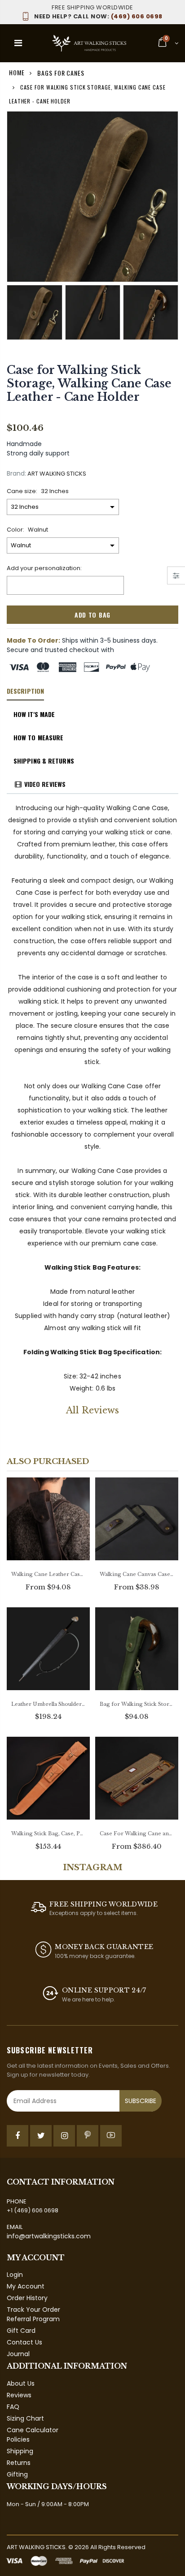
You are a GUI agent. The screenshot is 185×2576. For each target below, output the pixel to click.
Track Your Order (33, 2310)
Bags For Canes (61, 73)
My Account (26, 2286)
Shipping (20, 2451)
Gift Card (21, 2331)
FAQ (13, 2407)
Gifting (17, 2474)
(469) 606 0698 (98, 16)
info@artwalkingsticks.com (49, 2236)
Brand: (16, 474)
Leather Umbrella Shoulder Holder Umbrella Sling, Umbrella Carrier (48, 1704)
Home (17, 72)
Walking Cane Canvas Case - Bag (137, 1574)
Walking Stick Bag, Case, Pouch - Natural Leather (48, 1833)
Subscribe (141, 2101)
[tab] (25, 691)
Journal (18, 2354)
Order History (27, 2298)
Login (15, 2275)
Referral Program (33, 2319)
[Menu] (18, 43)
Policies (18, 2439)
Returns (19, 2463)
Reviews (19, 2395)
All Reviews (92, 1410)
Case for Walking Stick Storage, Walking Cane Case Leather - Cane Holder (89, 384)
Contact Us (24, 2342)
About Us (21, 2383)
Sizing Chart (25, 2418)
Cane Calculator (33, 2430)
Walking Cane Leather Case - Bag (48, 1574)
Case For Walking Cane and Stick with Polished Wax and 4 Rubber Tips (137, 1833)
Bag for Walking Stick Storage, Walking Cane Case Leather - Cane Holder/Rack (137, 1704)
